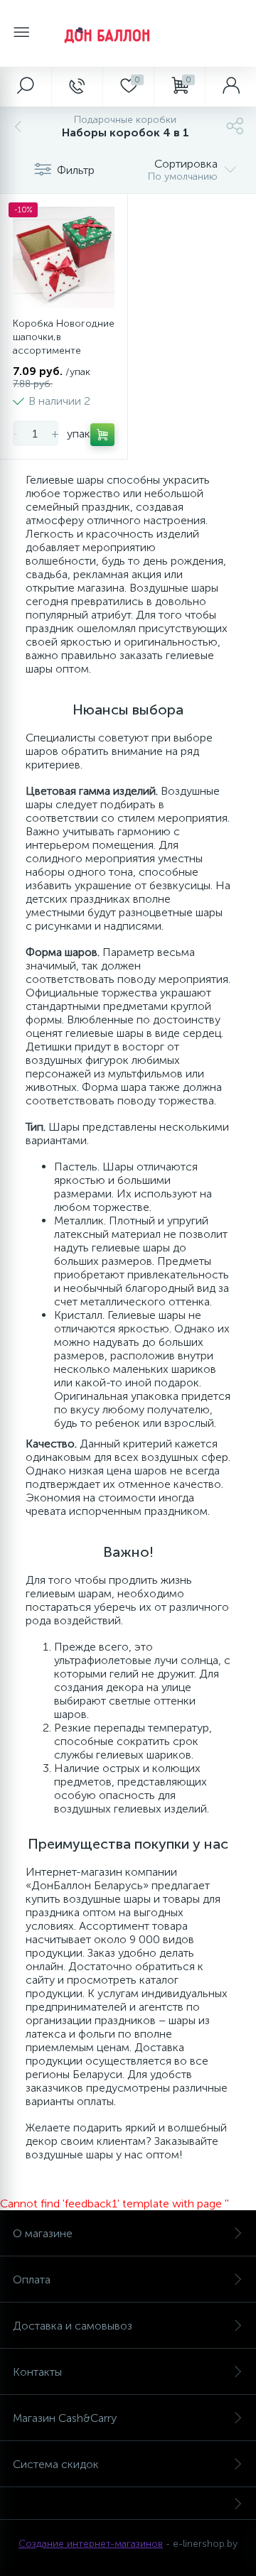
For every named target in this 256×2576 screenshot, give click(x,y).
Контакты (37, 2372)
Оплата (32, 2279)
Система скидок (56, 2464)
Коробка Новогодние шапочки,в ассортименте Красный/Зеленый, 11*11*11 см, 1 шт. (64, 350)
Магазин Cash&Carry (65, 2418)
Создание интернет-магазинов (91, 2544)
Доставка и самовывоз (73, 2326)
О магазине (43, 2233)
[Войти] (230, 87)
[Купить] (102, 435)
